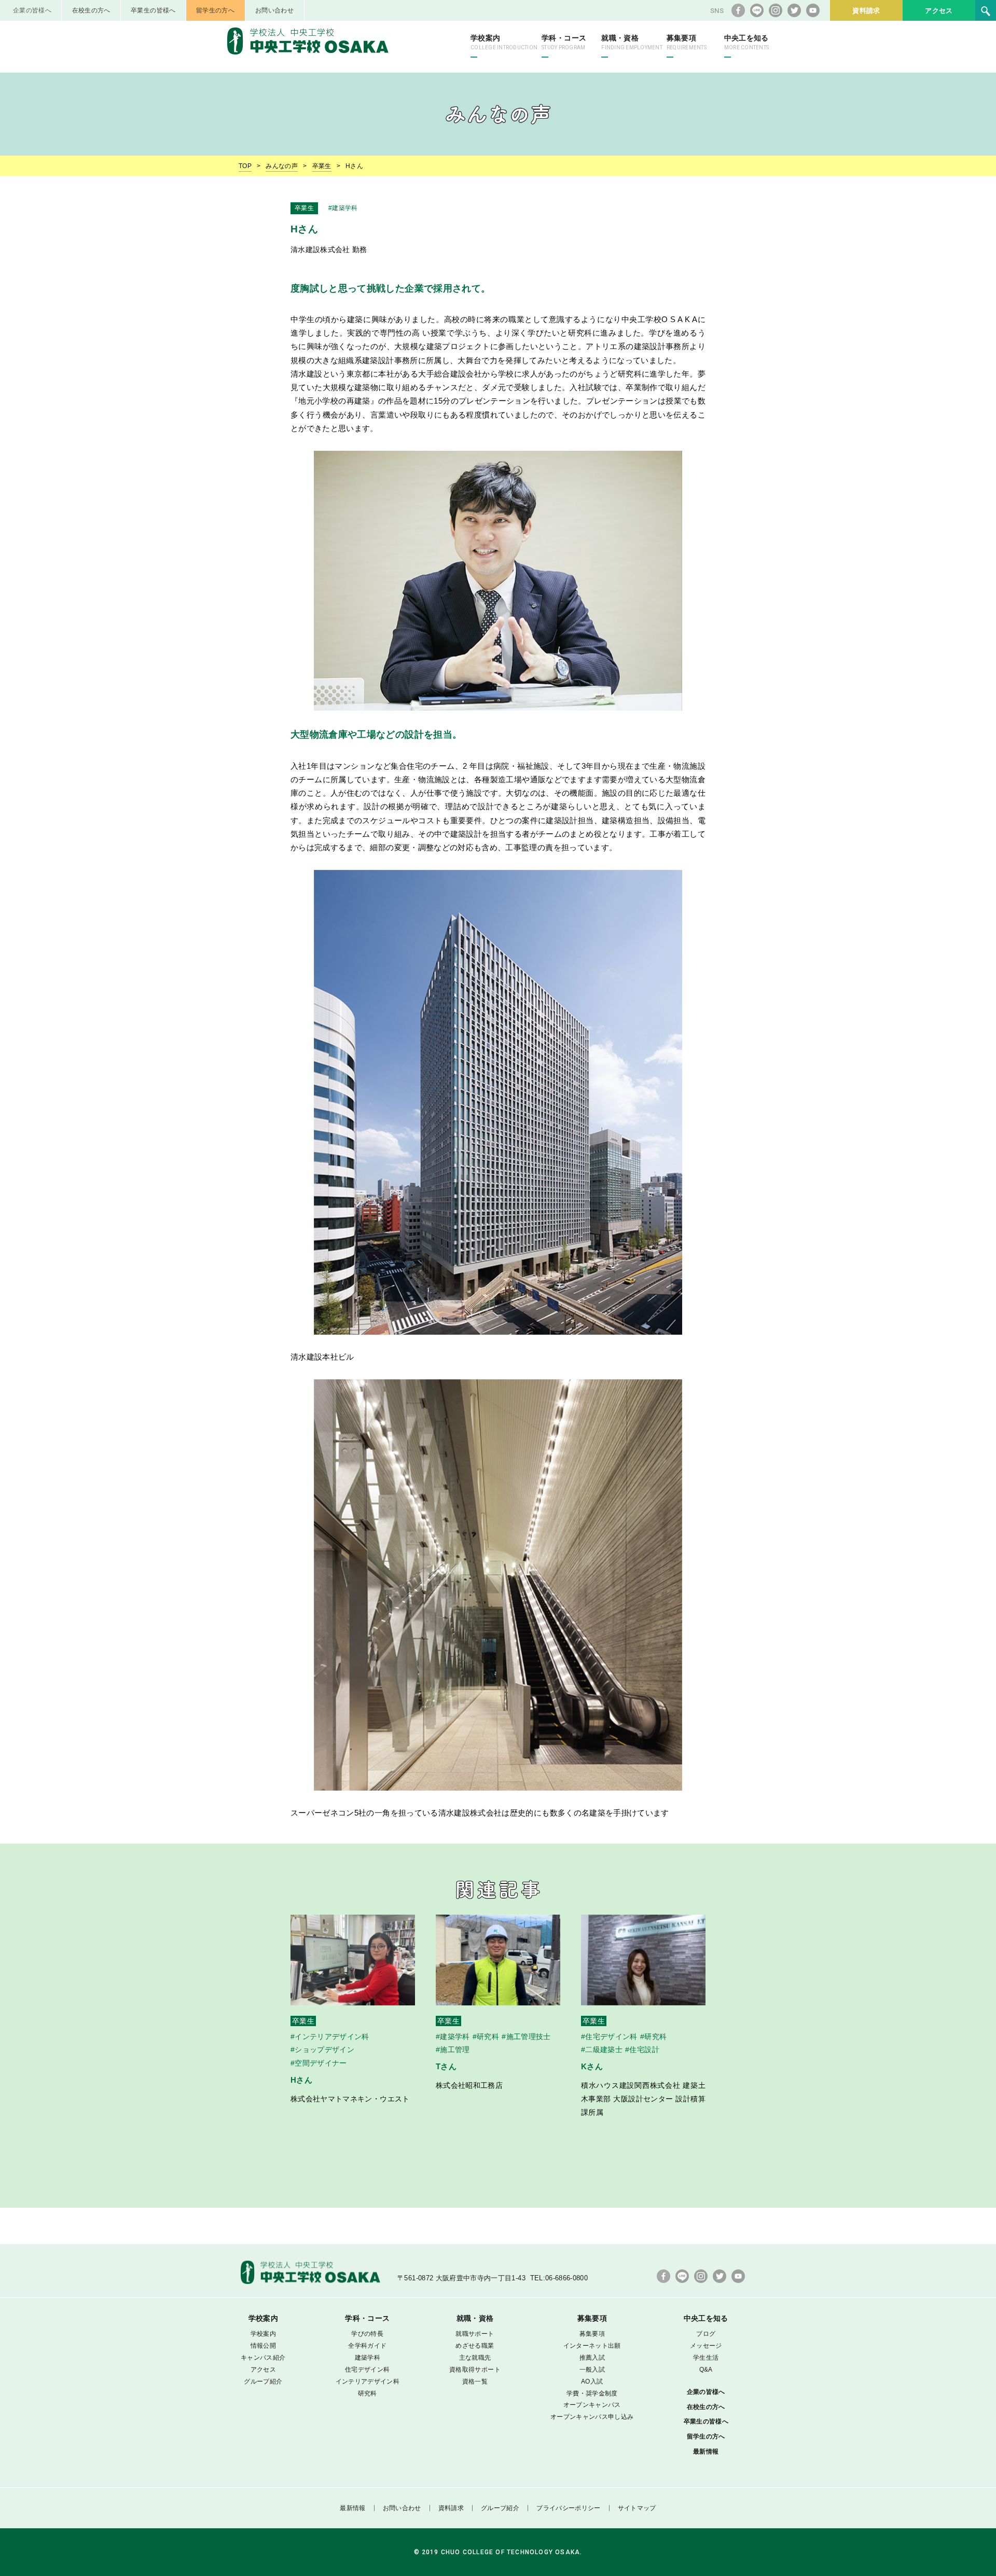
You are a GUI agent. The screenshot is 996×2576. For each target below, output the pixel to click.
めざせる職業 (475, 2346)
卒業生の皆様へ (153, 10)
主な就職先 (475, 2358)
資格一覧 (475, 2381)
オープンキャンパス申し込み (592, 2417)
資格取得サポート (475, 2370)
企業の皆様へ (32, 10)
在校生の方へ (91, 10)
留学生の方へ (215, 10)
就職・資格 (632, 42)
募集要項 (687, 42)
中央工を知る (746, 42)
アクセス (939, 11)
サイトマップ (637, 2508)
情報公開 (263, 2346)
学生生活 (706, 2358)
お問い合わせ (274, 10)
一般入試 (592, 2370)
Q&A (706, 2370)
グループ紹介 (263, 2381)
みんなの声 (282, 166)
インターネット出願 (592, 2346)
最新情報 (706, 2452)
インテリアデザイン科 (368, 2381)
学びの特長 (367, 2334)
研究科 (368, 2393)
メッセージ (706, 2346)
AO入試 (592, 2381)
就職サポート (475, 2334)
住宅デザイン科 (367, 2370)
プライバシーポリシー (569, 2508)
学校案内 (504, 42)
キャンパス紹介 (263, 2358)
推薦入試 (592, 2358)
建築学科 (368, 2358)
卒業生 (322, 166)
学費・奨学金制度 (592, 2393)
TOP (245, 166)
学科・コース (564, 42)
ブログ (706, 2334)
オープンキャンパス (592, 2405)
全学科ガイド (367, 2346)
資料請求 (866, 11)
